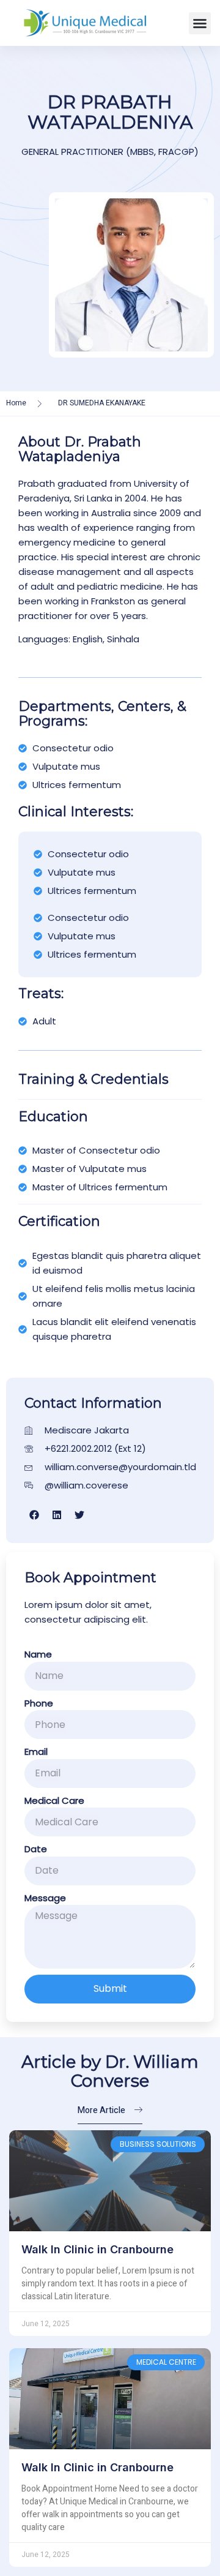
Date (36, 1849)
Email (36, 1752)
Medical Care (54, 1801)
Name (38, 1654)
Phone (39, 1703)
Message (45, 1898)
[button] (200, 23)
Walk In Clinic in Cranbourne (97, 2249)
